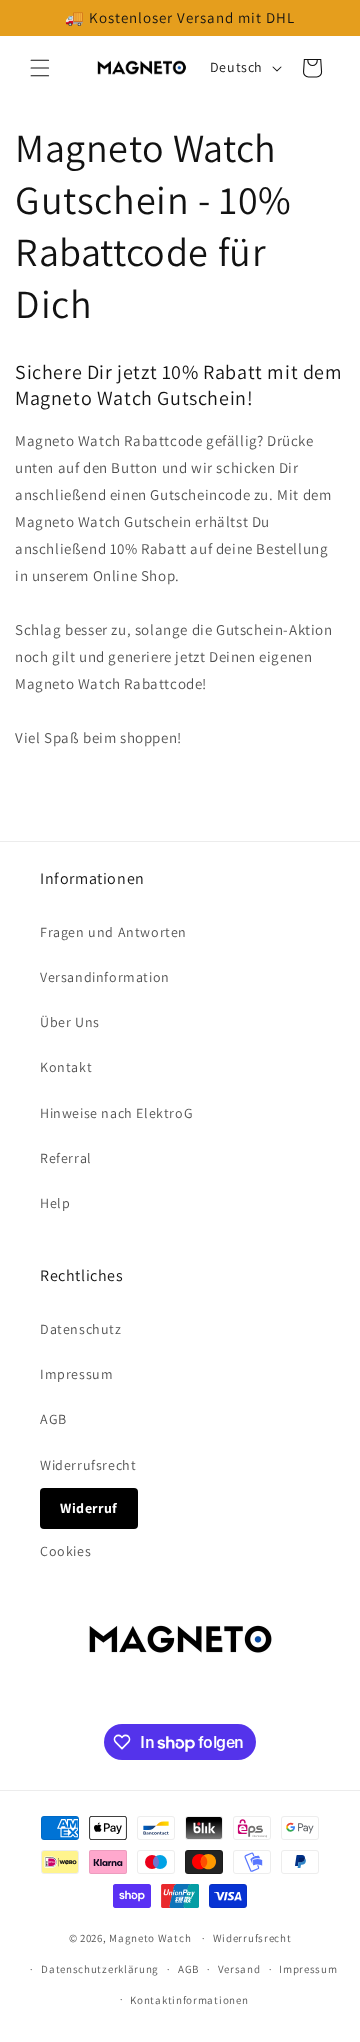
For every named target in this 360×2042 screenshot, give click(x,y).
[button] (40, 68)
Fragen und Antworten (113, 932)
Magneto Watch (150, 1938)
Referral (66, 1158)
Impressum (76, 1374)
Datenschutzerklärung (100, 1969)
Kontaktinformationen (189, 2000)
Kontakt (66, 1067)
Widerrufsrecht (88, 1465)
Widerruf (89, 1508)
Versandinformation (105, 977)
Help (55, 1203)
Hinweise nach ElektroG (116, 1113)
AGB (53, 1419)
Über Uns (70, 1022)
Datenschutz (81, 1329)
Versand (239, 1969)
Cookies (65, 1551)
